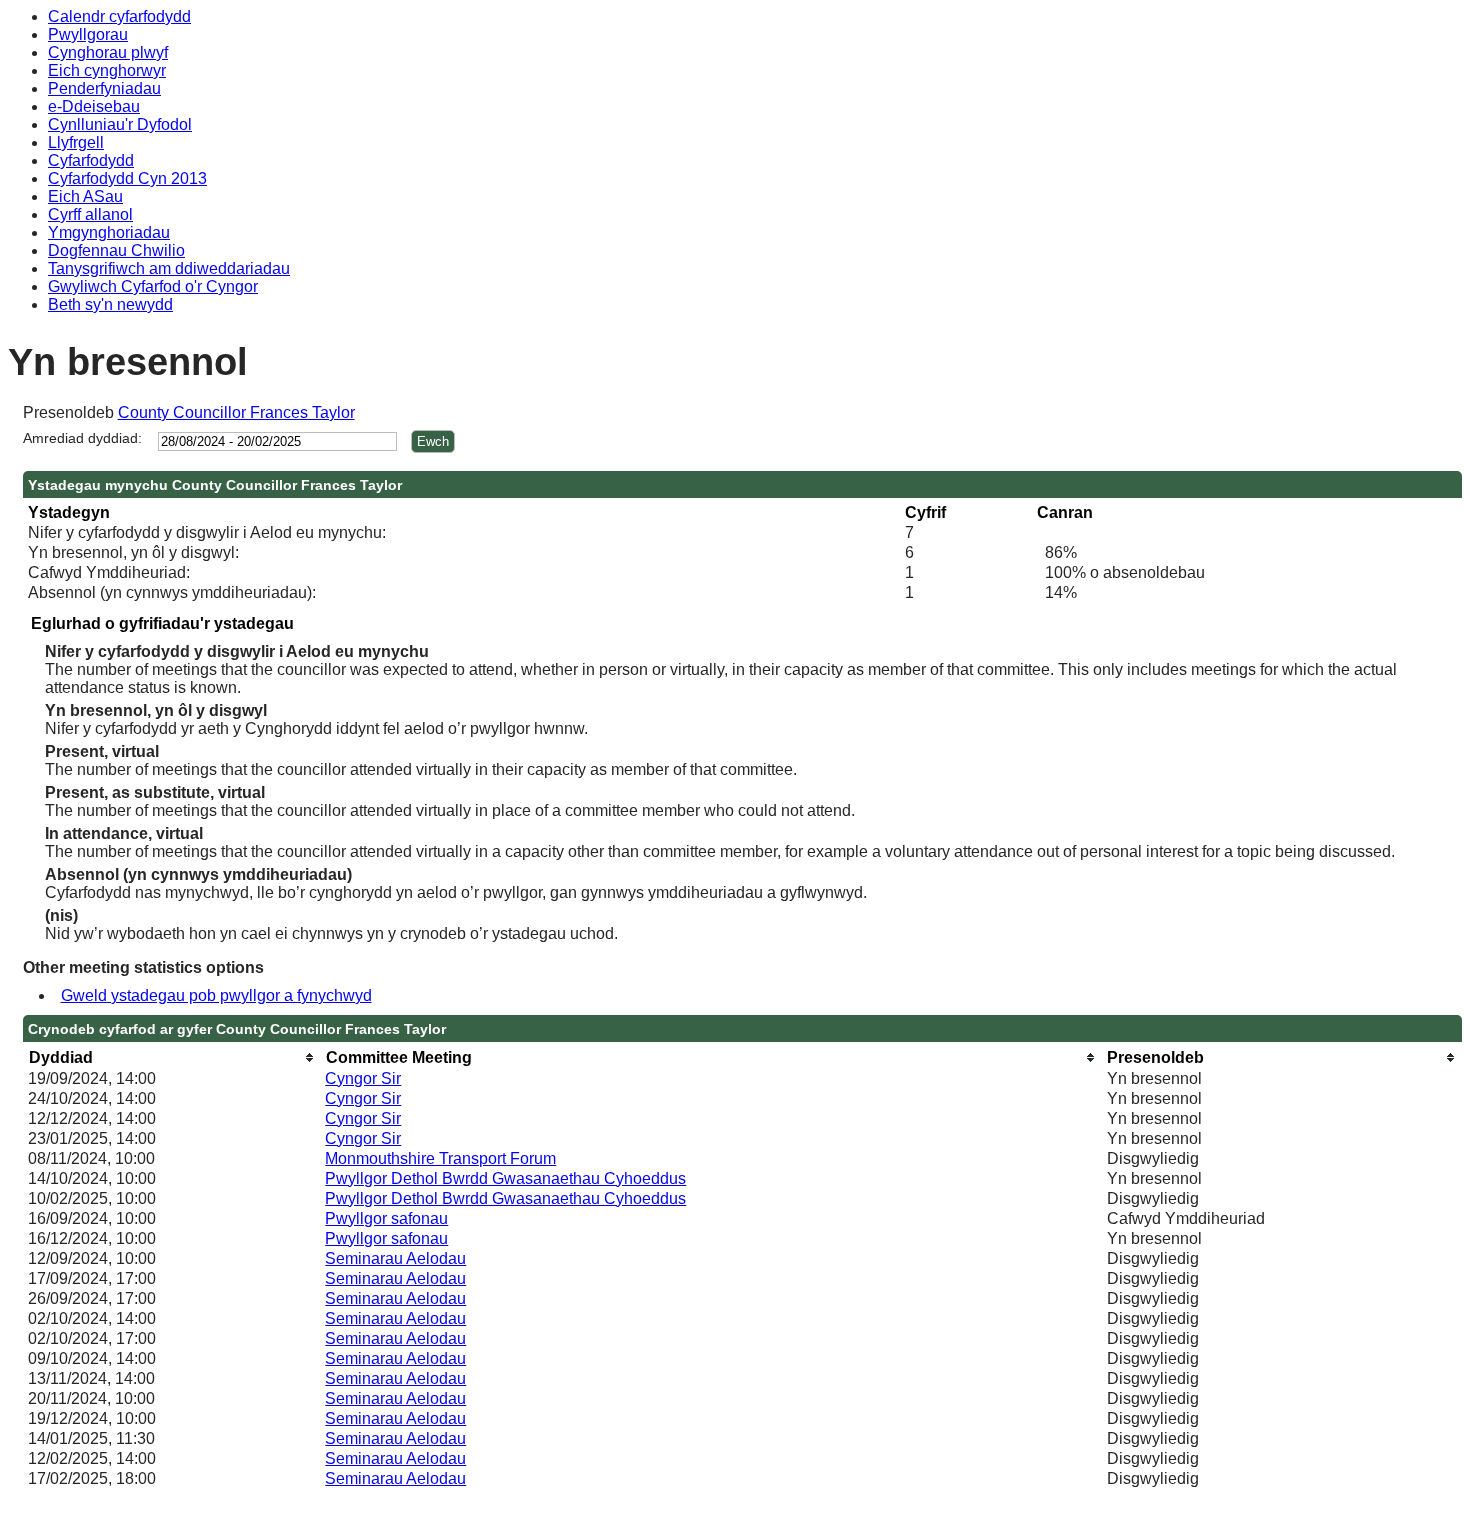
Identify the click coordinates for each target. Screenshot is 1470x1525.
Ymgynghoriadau (109, 232)
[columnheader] (171, 1057)
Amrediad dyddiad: (82, 438)
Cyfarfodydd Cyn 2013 (127, 178)
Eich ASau (85, 196)
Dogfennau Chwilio (116, 250)
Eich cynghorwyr (107, 70)
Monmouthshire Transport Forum (440, 1158)
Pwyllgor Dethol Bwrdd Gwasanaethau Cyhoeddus (505, 1178)
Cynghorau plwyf (108, 52)
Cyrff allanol (90, 214)
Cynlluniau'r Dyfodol (120, 124)
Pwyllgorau (88, 34)
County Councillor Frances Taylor (236, 412)
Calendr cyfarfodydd (119, 16)
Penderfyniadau (104, 88)
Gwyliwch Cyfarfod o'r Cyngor (153, 286)
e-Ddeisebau (94, 106)
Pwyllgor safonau (386, 1218)
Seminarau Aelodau (395, 1258)
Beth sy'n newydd (110, 304)
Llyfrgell (76, 142)
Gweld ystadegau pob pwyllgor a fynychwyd (216, 995)
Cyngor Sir (363, 1078)
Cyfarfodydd (91, 160)
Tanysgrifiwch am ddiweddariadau (169, 268)
